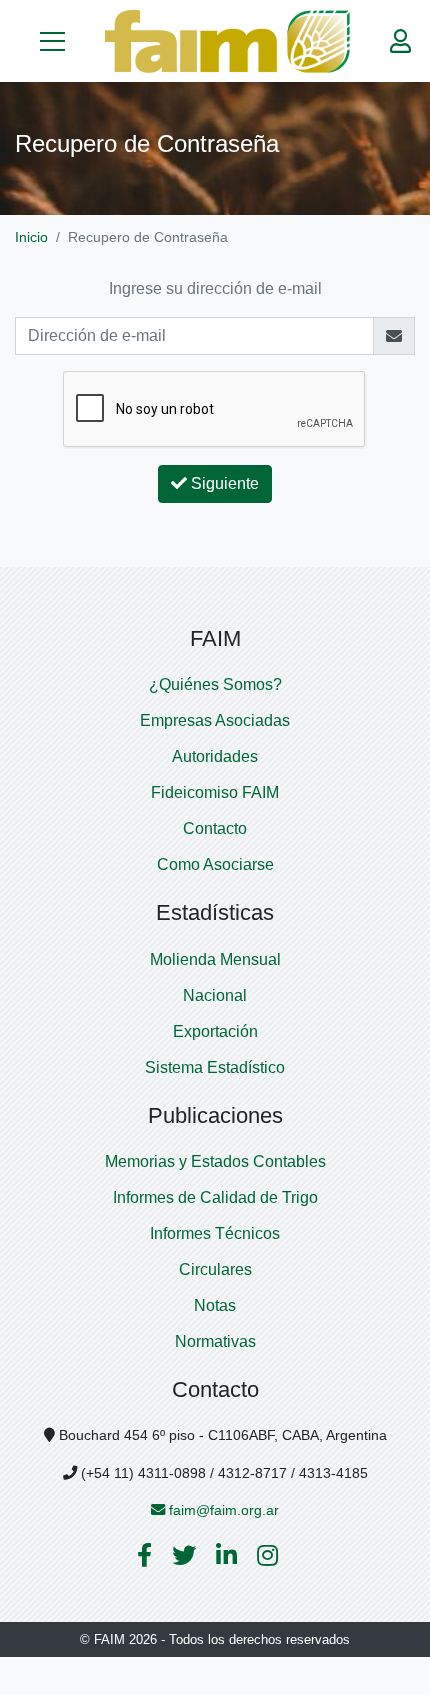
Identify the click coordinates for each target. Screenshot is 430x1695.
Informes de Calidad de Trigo (215, 1197)
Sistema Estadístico (215, 1067)
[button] (52, 41)
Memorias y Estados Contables (215, 1161)
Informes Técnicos (215, 1233)
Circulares (215, 1269)
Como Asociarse (215, 864)
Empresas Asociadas (215, 720)
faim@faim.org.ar (222, 1510)
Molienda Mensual (215, 959)
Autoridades (215, 756)
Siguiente (223, 483)
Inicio (31, 237)
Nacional (215, 995)
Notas (215, 1305)
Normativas (215, 1341)
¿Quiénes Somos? (215, 684)
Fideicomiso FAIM (215, 792)
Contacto (215, 828)
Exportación (215, 1031)
